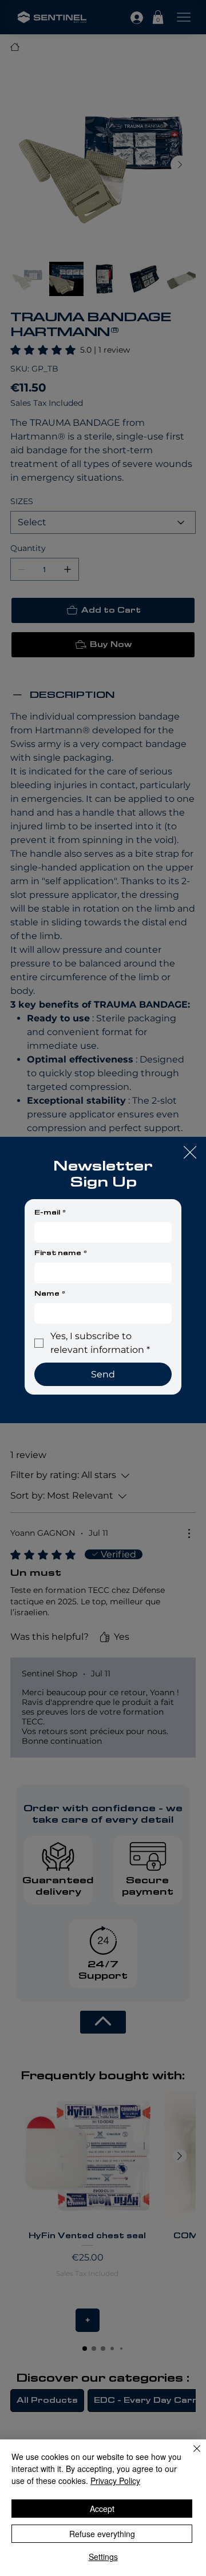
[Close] (190, 2455)
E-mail (50, 1212)
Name (50, 1293)
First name (61, 1253)
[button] (190, 1153)
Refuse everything (102, 2534)
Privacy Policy (115, 2481)
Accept (102, 2509)
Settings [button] (103, 2557)
